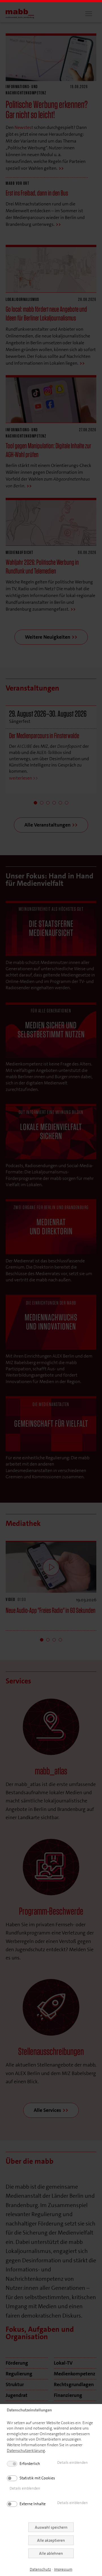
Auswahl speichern (51, 2527)
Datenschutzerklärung (26, 2450)
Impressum (63, 2569)
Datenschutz (40, 2569)
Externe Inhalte (33, 2504)
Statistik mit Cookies (37, 2478)
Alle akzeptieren (51, 2540)
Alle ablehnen (51, 2553)
